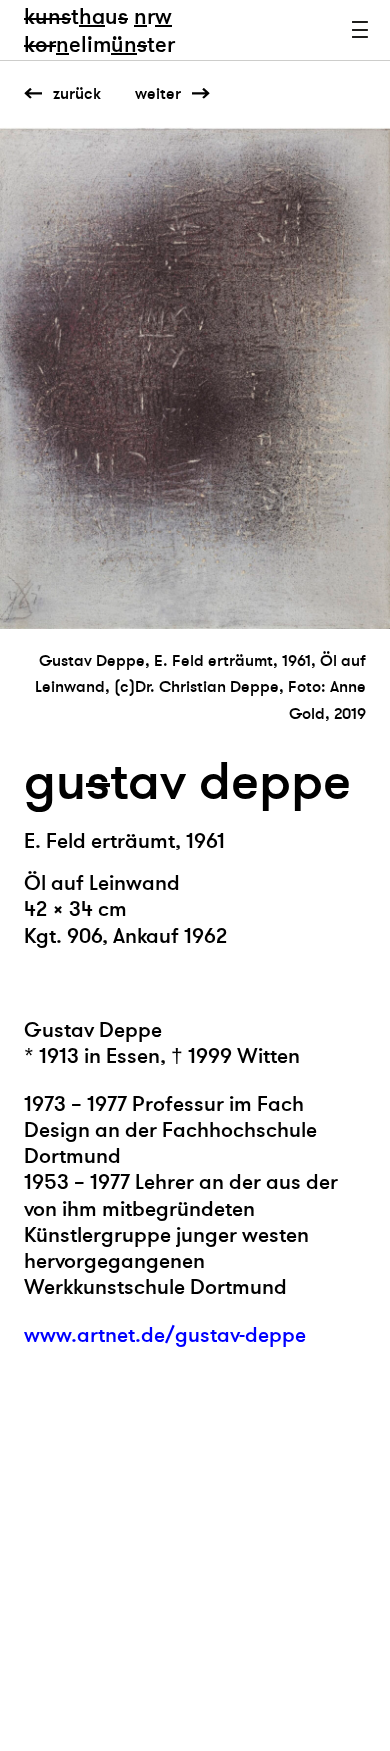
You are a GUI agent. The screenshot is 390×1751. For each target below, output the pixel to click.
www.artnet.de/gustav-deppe (165, 1335)
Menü (360, 30)
